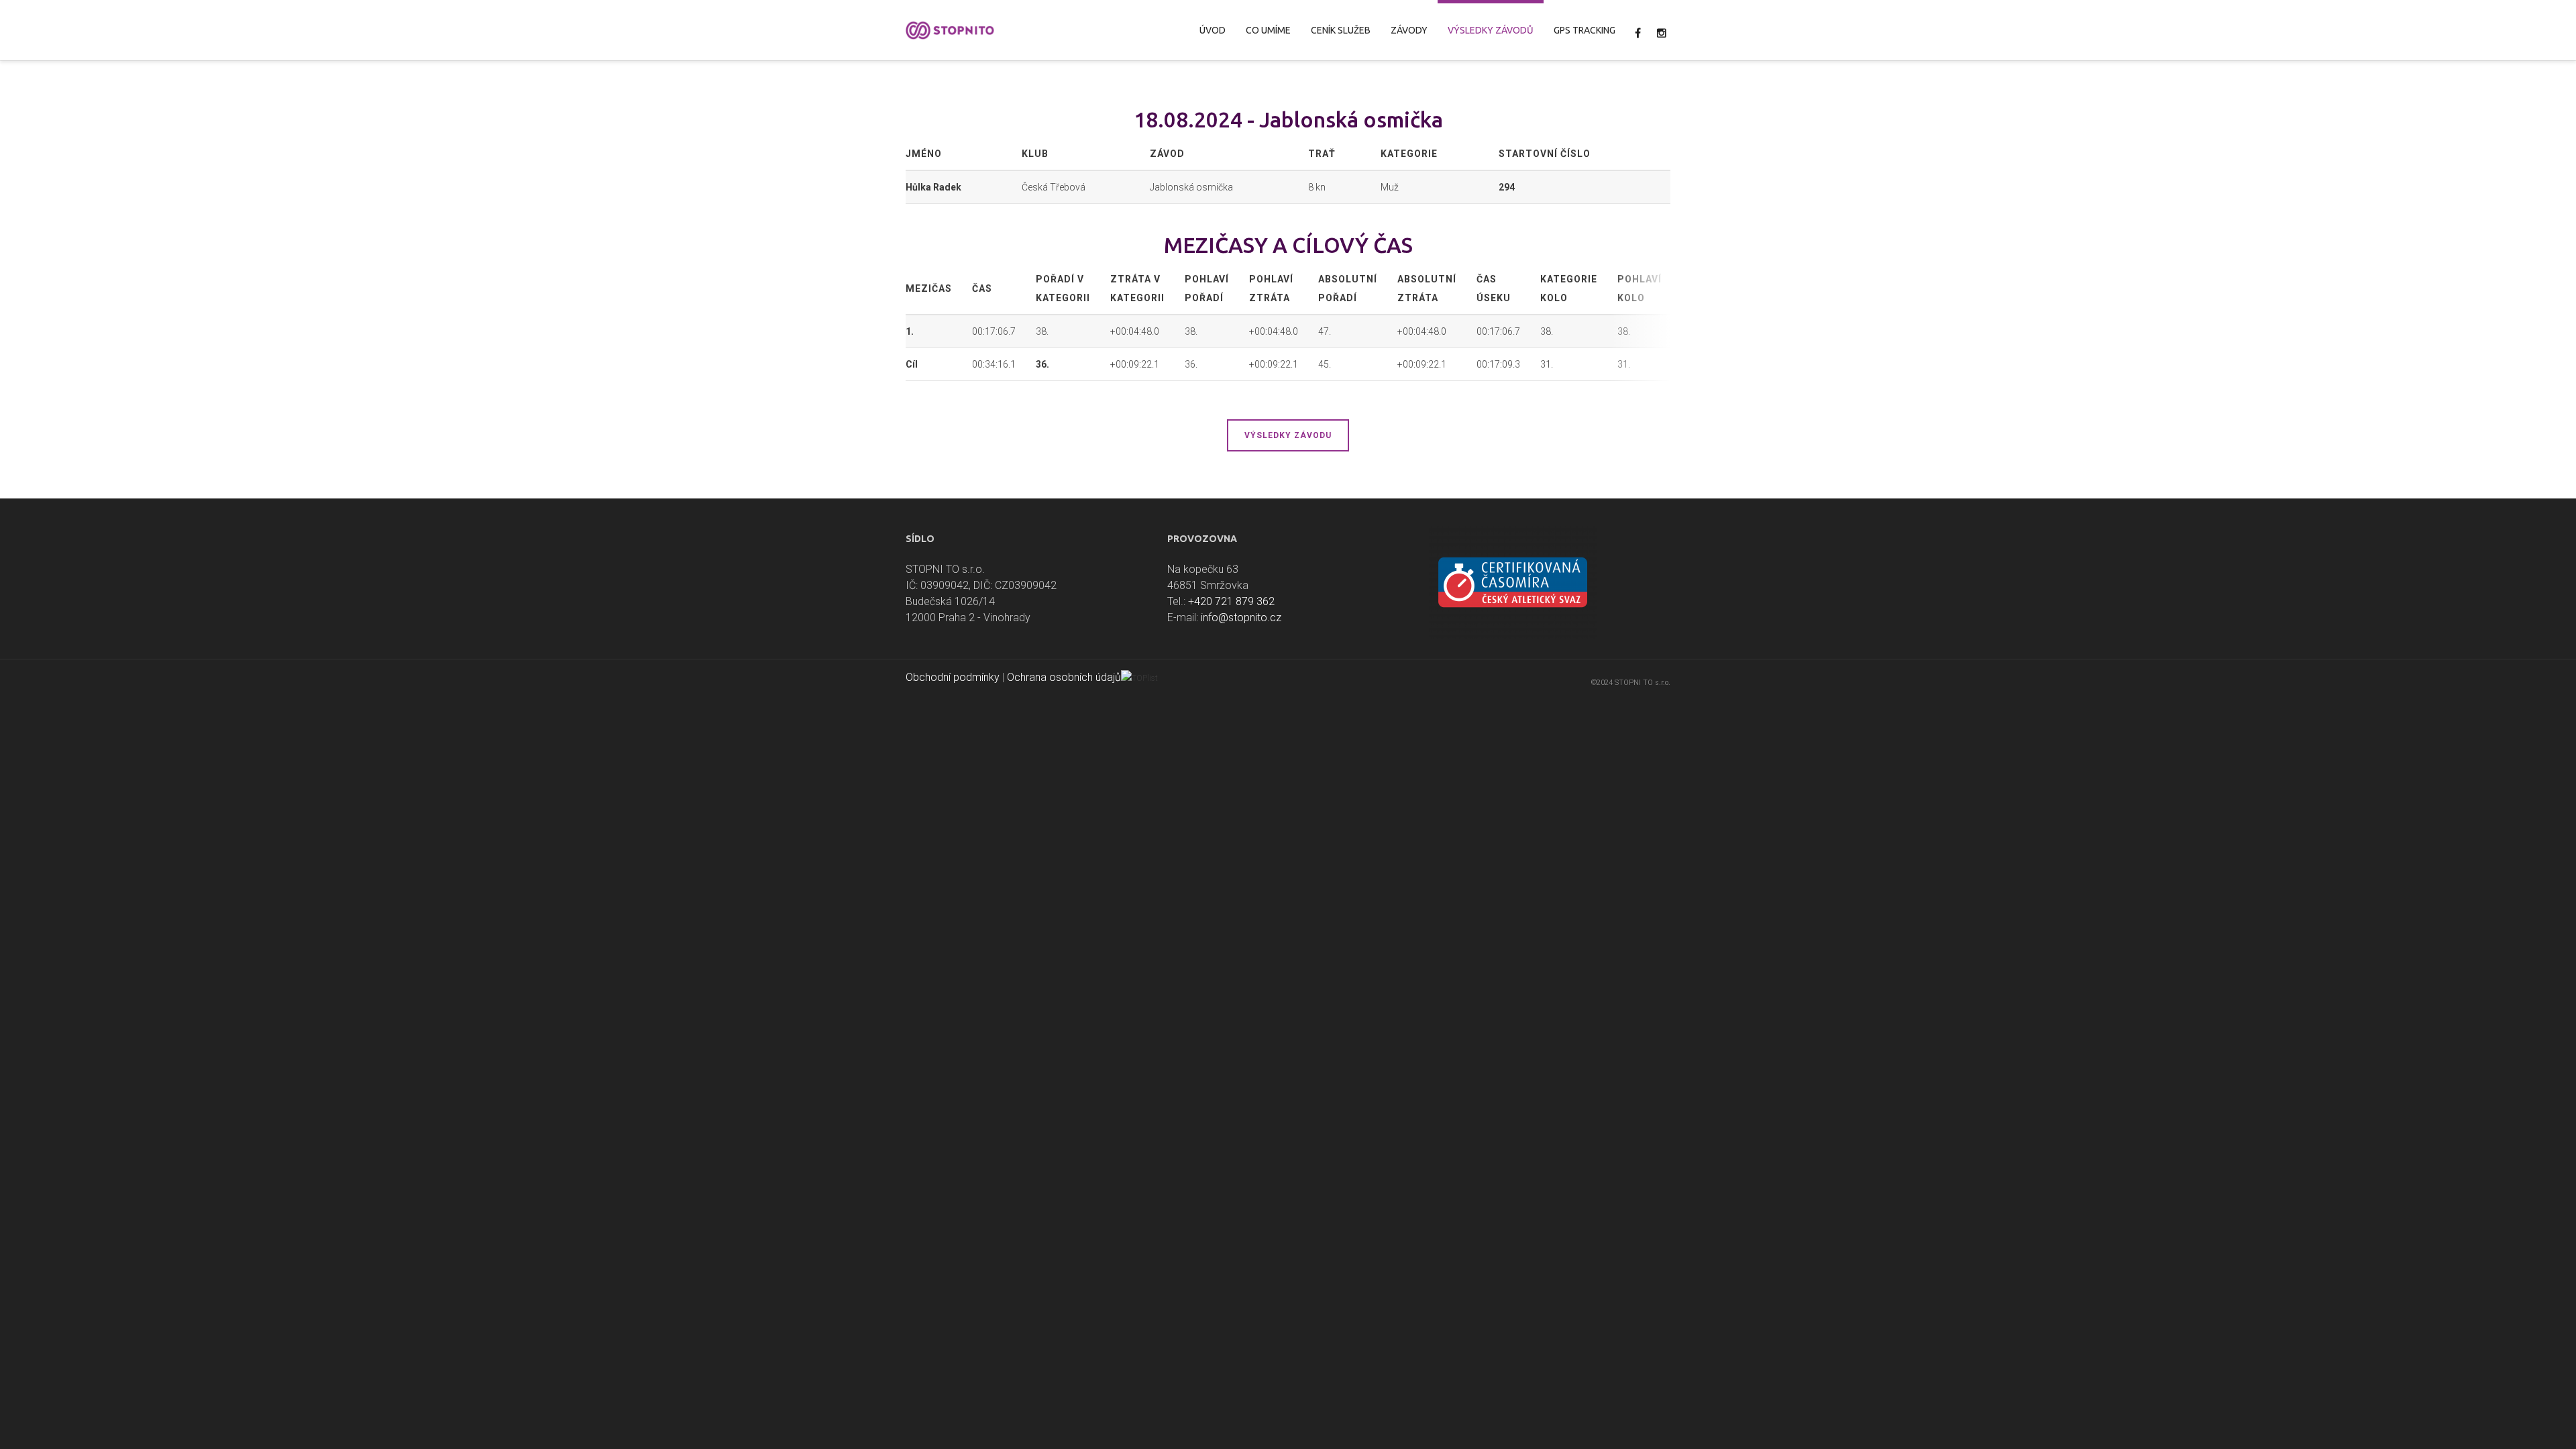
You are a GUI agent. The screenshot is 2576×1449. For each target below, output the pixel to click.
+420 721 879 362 (1231, 601)
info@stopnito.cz (1241, 618)
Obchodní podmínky (953, 677)
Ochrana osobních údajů (1064, 677)
